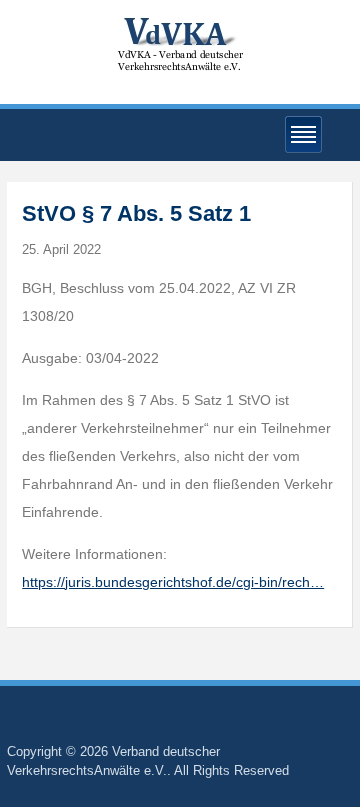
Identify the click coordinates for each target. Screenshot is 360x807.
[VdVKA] (180, 43)
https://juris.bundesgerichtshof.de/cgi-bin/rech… (173, 582)
